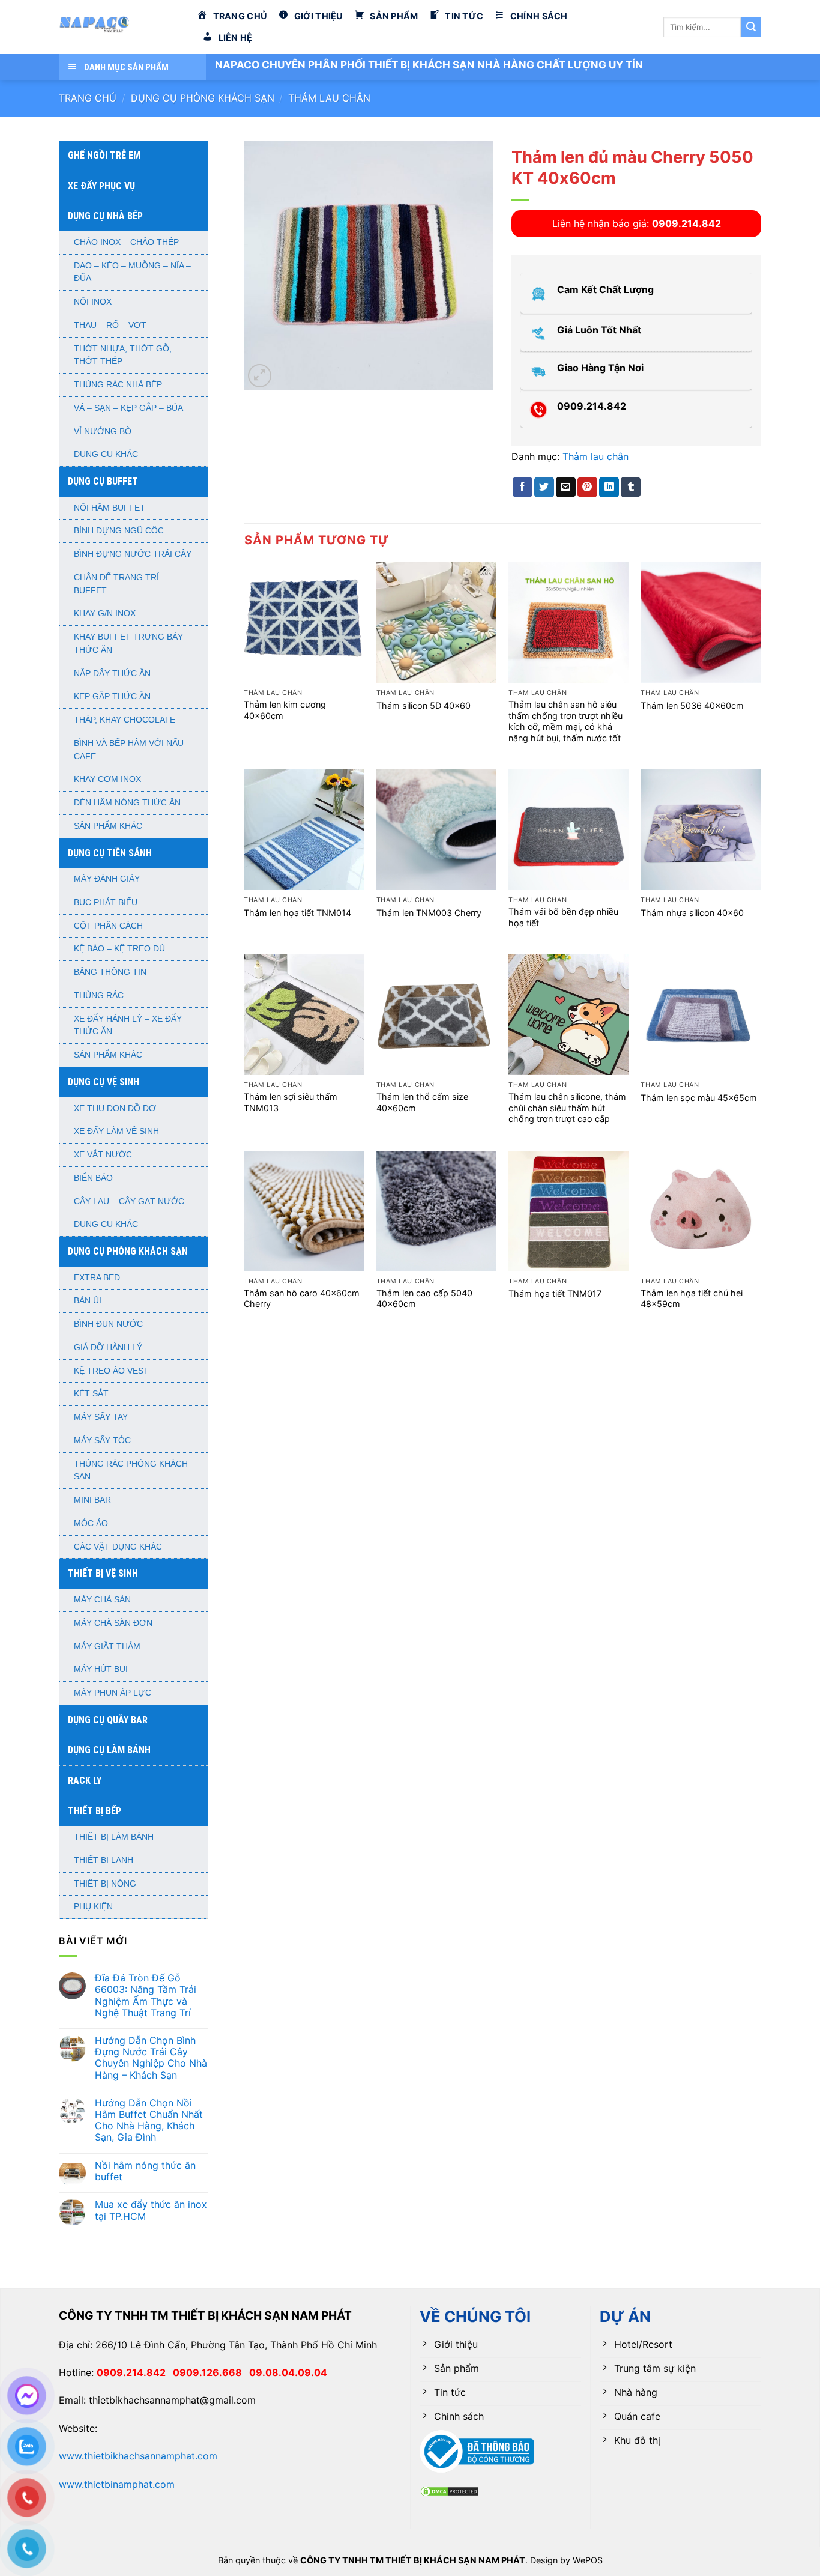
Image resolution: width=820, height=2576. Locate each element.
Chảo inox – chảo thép (126, 242)
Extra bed (97, 1278)
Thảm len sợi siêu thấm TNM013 (291, 1102)
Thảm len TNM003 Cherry (429, 913)
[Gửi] (751, 27)
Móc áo (91, 1523)
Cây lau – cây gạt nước (129, 1202)
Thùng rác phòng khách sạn (131, 1471)
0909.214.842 (135, 2372)
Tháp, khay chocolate (125, 720)
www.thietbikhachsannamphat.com (138, 2456)
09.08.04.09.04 (288, 2372)
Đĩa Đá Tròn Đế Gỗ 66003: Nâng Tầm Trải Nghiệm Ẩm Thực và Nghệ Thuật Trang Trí (146, 1996)
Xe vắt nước (103, 1155)
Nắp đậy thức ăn (112, 674)
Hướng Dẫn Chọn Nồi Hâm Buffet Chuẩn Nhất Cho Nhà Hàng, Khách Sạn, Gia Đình (149, 2120)
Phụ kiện (93, 1907)
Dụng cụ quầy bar (108, 1720)
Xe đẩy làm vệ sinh (116, 1131)
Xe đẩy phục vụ (101, 186)
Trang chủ (88, 98)
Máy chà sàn (102, 1600)
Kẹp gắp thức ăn (112, 696)
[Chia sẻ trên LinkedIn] (609, 487)
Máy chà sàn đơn (113, 1623)
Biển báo (93, 1178)
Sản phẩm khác (108, 826)
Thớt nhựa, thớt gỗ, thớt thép (123, 355)
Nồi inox (93, 302)
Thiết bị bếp (95, 1811)
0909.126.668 (211, 2372)
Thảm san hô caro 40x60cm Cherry (302, 1299)
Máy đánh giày (107, 879)
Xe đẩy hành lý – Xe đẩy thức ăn (128, 1026)
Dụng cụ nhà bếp (105, 216)
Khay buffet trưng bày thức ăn (128, 644)
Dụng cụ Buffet (103, 481)
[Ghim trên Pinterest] (587, 487)
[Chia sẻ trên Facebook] (523, 487)
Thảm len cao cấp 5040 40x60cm (424, 1299)
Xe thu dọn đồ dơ (115, 1108)
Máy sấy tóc (102, 1441)
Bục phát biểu (106, 902)
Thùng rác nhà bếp (118, 385)
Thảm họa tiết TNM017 (555, 1293)
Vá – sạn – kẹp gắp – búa (128, 408)
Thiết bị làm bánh (114, 1837)
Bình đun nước (108, 1324)
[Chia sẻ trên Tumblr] (631, 487)
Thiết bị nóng (105, 1884)
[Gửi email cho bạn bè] (566, 487)
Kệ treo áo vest (111, 1371)
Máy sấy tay (101, 1417)
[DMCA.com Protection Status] (450, 2490)
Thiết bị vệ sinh (103, 1573)
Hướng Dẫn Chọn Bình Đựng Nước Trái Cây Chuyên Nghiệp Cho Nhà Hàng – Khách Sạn (151, 2058)
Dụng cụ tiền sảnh (110, 853)
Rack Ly (85, 1780)
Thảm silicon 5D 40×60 (424, 705)
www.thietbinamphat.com (117, 2484)
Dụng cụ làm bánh (109, 1750)
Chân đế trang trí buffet (116, 584)
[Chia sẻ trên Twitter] (544, 487)
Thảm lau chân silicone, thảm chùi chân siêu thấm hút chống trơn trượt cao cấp (567, 1108)
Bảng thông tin (110, 972)
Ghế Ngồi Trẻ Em (104, 155)
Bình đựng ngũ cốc (119, 531)
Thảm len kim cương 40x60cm (285, 710)
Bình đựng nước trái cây (133, 554)
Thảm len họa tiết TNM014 (297, 913)
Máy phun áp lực (113, 1693)
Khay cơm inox (107, 779)
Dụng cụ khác (106, 454)
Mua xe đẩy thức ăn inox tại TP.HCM (151, 2210)
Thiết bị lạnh (104, 1860)
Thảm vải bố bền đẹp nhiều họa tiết (563, 917)
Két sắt (91, 1394)
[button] (260, 376)
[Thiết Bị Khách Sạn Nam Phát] (119, 27)
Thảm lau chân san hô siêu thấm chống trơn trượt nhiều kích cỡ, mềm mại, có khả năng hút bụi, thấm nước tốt (565, 721)
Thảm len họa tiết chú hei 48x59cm (692, 1299)
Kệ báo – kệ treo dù (119, 949)
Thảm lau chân (329, 98)
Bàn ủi (88, 1301)
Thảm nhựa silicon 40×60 (692, 913)
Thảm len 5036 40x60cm (692, 705)
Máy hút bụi (101, 1669)
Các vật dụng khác (118, 1547)
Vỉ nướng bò (103, 432)
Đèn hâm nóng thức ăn (127, 803)
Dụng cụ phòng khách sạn (203, 98)
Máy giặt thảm (107, 1647)
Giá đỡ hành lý (108, 1347)
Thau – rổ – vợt (110, 325)
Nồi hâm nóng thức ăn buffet (145, 2171)
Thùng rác (99, 996)
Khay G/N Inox (105, 614)
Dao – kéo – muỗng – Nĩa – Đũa (132, 272)
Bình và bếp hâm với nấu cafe (129, 750)
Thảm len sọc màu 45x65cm (699, 1098)
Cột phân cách (108, 926)
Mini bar (92, 1500)
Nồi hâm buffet (110, 508)
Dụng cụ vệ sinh (104, 1082)
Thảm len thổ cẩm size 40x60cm (422, 1102)
